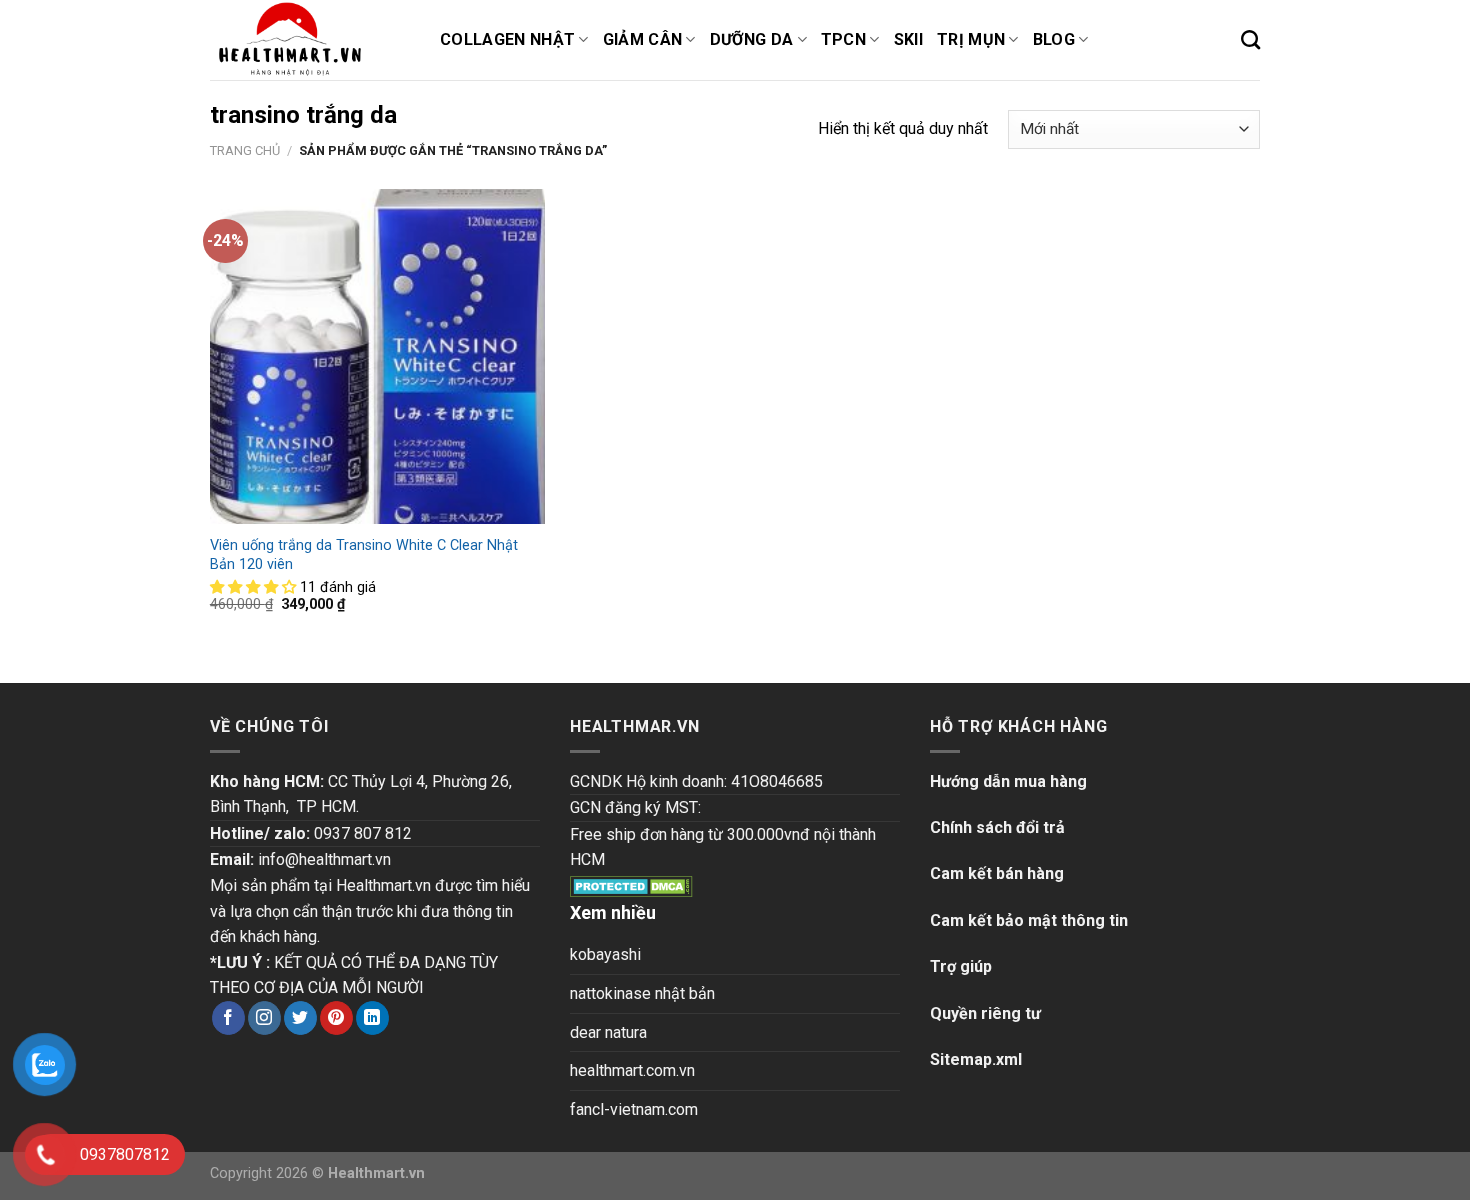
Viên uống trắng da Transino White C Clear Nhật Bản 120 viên (364, 555)
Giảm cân (643, 39)
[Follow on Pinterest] (336, 1018)
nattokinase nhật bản (642, 993)
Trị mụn (971, 39)
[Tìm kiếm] (1250, 39)
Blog (1054, 39)
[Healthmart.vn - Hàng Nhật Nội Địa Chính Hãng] (310, 40)
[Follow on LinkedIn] (372, 1018)
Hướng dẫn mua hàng (1008, 781)
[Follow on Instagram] (264, 1018)
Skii (908, 39)
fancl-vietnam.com (634, 1109)
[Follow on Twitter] (300, 1018)
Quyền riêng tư (985, 1013)
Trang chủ (245, 150)
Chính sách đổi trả (997, 827)
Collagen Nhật (507, 39)
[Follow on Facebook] (228, 1018)
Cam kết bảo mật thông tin (1029, 920)
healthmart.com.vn (632, 1070)
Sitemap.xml (976, 1059)
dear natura (608, 1032)
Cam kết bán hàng (997, 873)
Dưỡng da (752, 39)
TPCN (843, 39)
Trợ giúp (961, 966)
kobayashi (605, 954)
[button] (255, 587)
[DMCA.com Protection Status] (631, 885)
